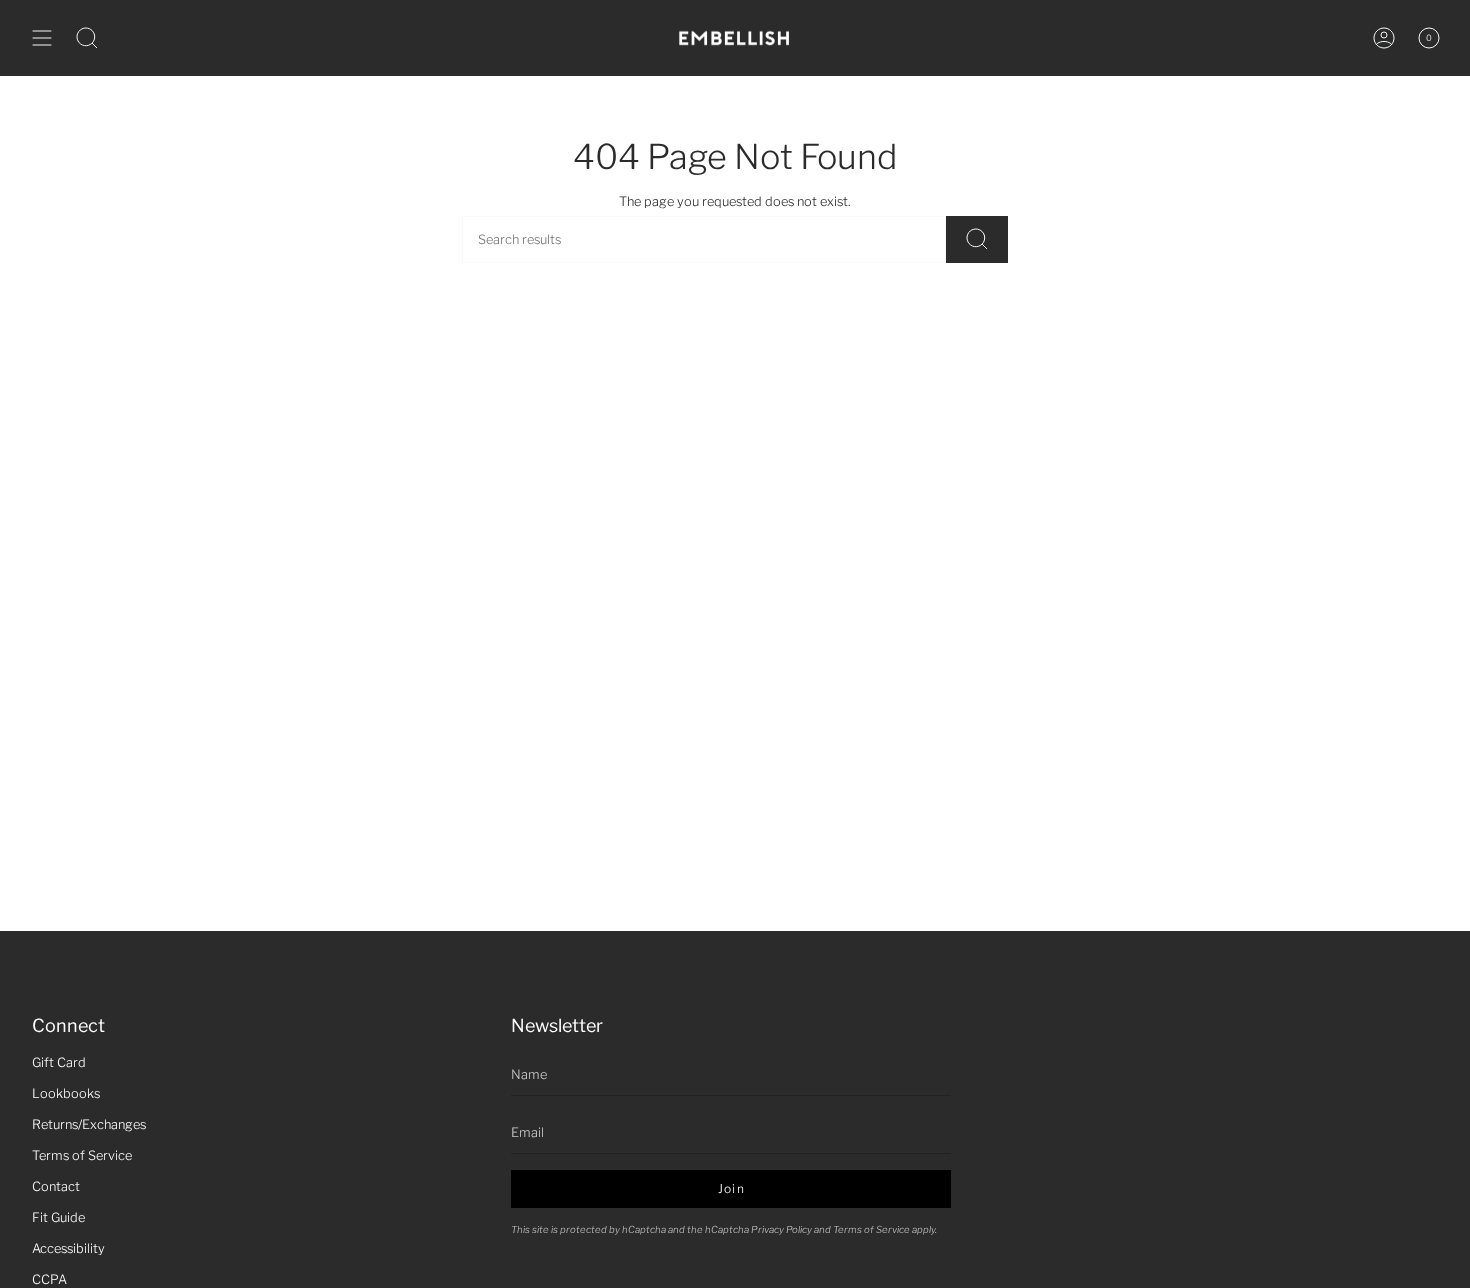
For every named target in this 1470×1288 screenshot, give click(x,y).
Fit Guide (58, 1217)
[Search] (977, 239)
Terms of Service (82, 1155)
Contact (56, 1186)
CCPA (49, 1279)
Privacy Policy (781, 1229)
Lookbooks (66, 1093)
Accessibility (68, 1248)
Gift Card (59, 1062)
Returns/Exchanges (89, 1124)
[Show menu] (42, 38)
